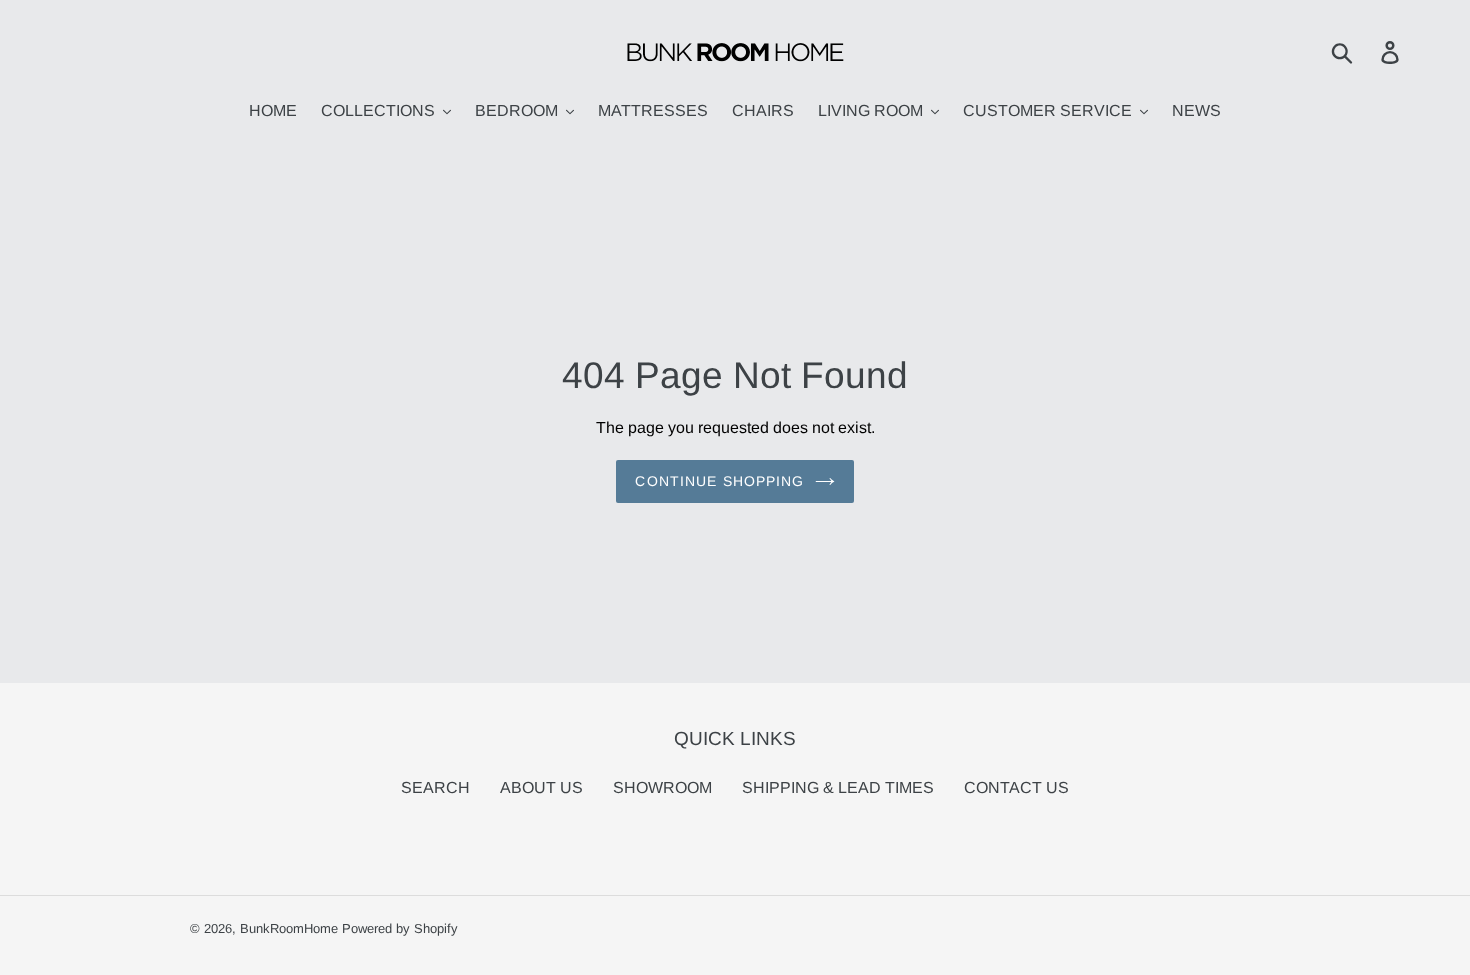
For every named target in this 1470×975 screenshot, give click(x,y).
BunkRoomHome (289, 928)
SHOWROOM (662, 787)
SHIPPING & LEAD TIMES (838, 787)
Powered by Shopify (400, 928)
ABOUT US (541, 787)
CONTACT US (1016, 787)
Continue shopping (719, 481)
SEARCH (435, 787)
